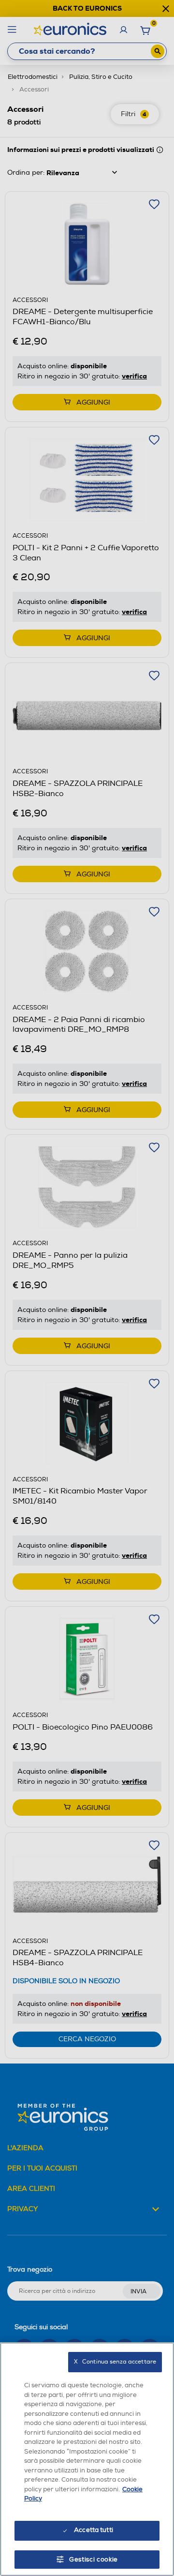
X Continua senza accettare (115, 2362)
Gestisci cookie (94, 2560)
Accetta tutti (94, 2530)
